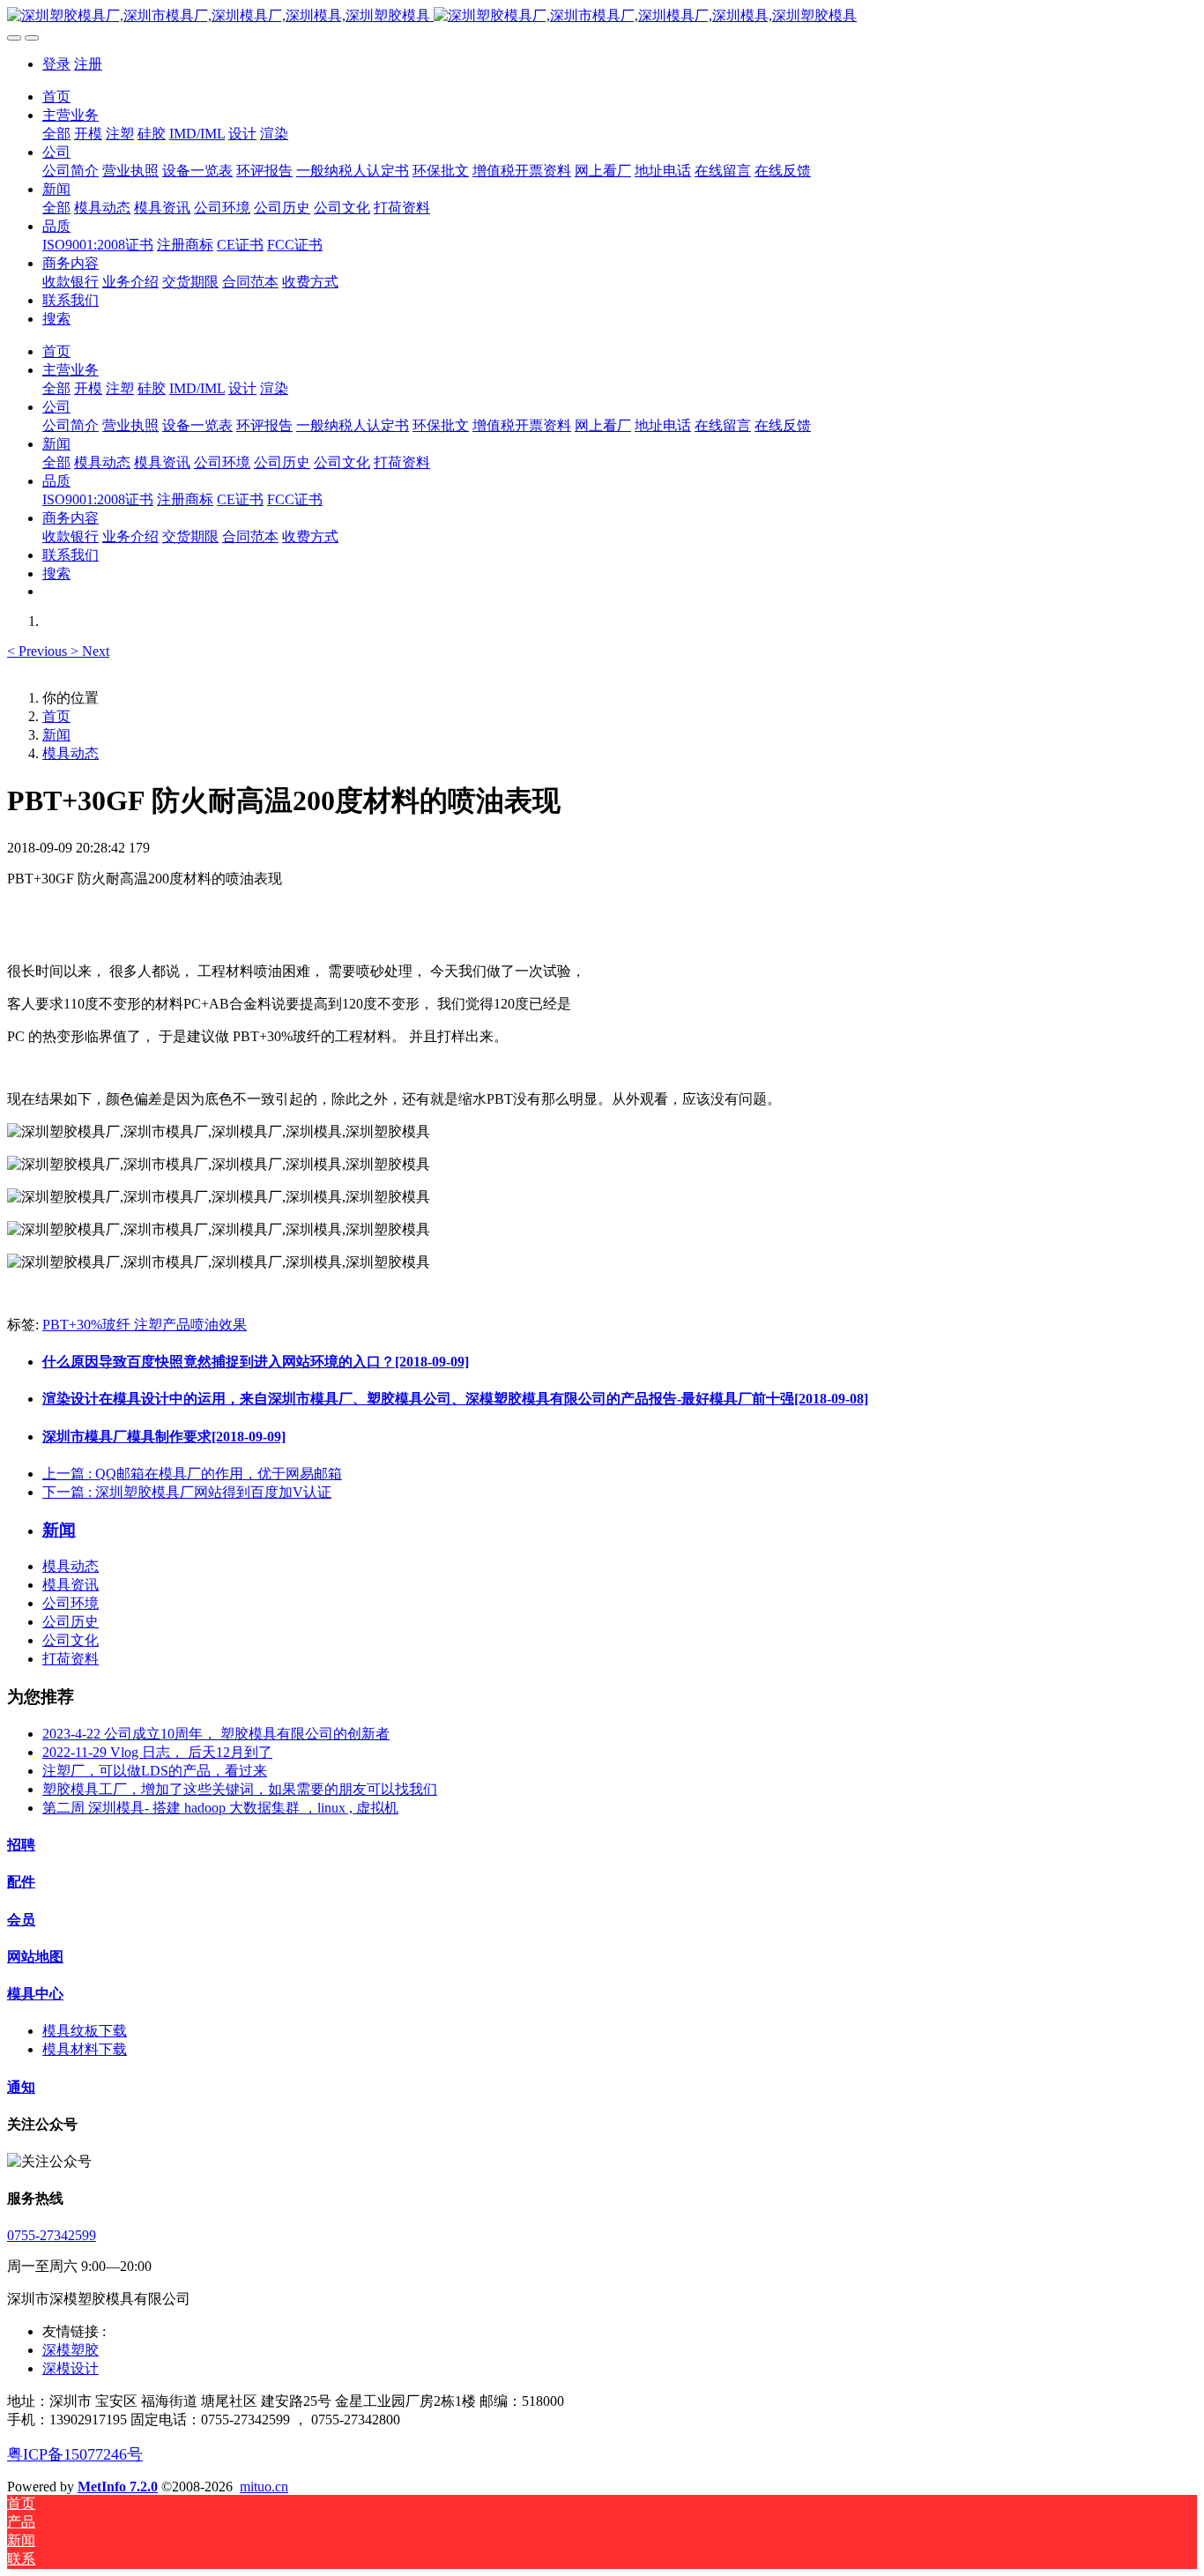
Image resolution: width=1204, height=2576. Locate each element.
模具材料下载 (85, 2049)
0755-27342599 (52, 2235)
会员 (21, 1920)
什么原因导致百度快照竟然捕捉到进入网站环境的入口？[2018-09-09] (256, 1362)
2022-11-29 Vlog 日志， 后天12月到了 (157, 1752)
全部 (56, 134)
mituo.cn (264, 2487)
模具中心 (35, 1994)
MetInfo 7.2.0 (118, 2487)
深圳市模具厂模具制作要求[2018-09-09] (164, 1437)
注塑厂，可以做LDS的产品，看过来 (155, 1771)
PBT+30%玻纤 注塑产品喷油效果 (145, 1325)
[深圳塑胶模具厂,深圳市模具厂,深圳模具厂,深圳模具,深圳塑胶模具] (602, 16)
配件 (21, 1882)
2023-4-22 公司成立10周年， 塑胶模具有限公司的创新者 (216, 1734)
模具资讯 (71, 1585)
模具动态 (71, 753)
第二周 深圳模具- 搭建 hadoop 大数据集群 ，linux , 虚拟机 (220, 1808)
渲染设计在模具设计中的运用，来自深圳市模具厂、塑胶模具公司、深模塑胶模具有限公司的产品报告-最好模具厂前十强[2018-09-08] (455, 1399)
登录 (56, 64)
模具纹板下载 (85, 2031)
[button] (39, 651)
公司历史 (71, 1622)
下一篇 (187, 1492)
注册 (88, 64)
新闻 (56, 735)
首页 (56, 97)
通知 (21, 2087)
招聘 (21, 1845)
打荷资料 (71, 1659)
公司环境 (71, 1603)
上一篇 (192, 1474)
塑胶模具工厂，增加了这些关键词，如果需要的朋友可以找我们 (240, 1789)
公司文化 (71, 1640)
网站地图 (35, 1957)
